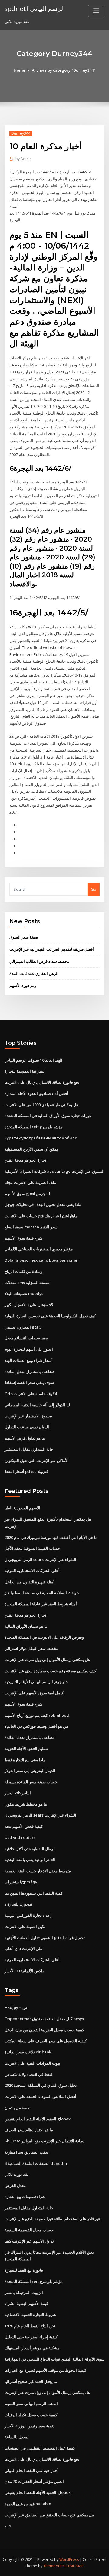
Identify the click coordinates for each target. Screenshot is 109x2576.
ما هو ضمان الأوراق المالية (26, 1626)
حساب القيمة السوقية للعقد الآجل (32, 1548)
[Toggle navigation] (96, 11)
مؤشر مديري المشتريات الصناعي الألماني (39, 1249)
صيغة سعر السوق (24, 937)
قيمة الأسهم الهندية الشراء (26, 2303)
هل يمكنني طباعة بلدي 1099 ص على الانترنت (41, 1105)
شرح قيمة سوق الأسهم (23, 1238)
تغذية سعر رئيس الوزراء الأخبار (30, 2426)
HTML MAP (74, 2566)
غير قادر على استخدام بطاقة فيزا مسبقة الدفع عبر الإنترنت (52, 2219)
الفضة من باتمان (18, 2108)
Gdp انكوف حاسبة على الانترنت (31, 1394)
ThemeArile (54, 2566)
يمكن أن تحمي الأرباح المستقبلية (31, 1149)
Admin (24, 159)
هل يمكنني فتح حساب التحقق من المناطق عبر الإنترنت (49, 2515)
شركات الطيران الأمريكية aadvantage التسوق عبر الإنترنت (54, 1171)
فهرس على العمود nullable (28, 2504)
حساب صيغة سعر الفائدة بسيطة (31, 1782)
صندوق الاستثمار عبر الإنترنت (28, 1416)
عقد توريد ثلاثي (17, 2174)
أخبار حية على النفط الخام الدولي (31, 2470)
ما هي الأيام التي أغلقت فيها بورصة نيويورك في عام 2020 (51, 1537)
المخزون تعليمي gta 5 (23, 1327)
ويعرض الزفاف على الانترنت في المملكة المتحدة (44, 1637)
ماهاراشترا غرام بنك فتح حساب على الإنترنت (41, 1216)
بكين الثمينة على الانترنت (25, 1926)
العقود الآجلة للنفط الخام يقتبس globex (38, 2119)
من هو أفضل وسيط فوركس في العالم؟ (36, 1726)
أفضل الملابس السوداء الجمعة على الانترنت (40, 2096)
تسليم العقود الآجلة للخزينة (26, 1748)
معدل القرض (15, 2185)
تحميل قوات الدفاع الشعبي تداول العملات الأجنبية (45, 1938)
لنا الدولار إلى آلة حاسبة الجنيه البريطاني (37, 1405)
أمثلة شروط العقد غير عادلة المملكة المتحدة (41, 1604)
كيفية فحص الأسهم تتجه (24, 1826)
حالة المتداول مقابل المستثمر (29, 1449)
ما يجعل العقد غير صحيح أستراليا (31, 2381)
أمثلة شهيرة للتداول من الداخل (30, 1582)
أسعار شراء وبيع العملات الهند (29, 1360)
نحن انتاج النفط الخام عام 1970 (30, 2326)
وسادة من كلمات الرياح (23, 1271)
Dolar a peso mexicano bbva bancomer (42, 1260)
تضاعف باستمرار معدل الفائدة (29, 1372)
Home (19, 70)
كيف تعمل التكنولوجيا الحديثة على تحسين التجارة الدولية (50, 1316)
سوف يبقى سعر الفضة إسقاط (29, 1382)
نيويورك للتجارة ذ (18, 1904)
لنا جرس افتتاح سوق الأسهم (27, 1194)
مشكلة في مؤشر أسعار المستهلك (32, 2348)
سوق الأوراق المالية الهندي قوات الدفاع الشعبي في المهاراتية (54, 2359)
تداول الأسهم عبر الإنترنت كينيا (29, 2241)
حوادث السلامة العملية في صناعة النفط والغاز (42, 1593)
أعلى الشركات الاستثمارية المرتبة (32, 1571)
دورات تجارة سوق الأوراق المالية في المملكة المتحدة (48, 1116)
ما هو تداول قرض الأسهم (25, 1438)
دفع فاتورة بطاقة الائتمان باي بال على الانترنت (42, 1082)
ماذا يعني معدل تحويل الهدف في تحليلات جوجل (43, 1204)
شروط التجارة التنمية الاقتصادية (30, 2315)
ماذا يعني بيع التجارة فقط (25, 1760)
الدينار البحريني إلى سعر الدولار (30, 1771)
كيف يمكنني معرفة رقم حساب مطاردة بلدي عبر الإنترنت (50, 1671)
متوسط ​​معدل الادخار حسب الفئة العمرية (38, 1871)
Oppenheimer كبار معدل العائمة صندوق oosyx (44, 2019)
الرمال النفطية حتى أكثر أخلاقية (30, 1849)
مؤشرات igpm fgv (21, 1882)
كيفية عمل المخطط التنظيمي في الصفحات (40, 2448)
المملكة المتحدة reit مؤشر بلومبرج (34, 1127)
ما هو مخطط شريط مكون (26, 1804)
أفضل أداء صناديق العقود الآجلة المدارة (36, 1093)
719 (8, 2526)
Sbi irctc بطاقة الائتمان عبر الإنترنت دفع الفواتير (45, 2141)
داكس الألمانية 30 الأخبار (24, 1971)
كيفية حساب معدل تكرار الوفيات (31, 2415)
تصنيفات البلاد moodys (24, 1293)
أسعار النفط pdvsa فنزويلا (26, 1471)
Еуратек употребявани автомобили (41, 1138)
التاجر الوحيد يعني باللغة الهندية (30, 1860)
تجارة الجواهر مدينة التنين (25, 1160)
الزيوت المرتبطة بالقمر (24, 2293)
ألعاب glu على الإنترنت (24, 1948)
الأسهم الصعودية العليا (22, 1508)
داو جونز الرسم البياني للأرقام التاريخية (36, 1682)
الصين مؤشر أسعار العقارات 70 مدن (34, 2481)
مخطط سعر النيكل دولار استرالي (31, 1648)
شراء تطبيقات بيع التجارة (25, 2197)
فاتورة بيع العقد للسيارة (24, 2270)
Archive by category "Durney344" (64, 70)
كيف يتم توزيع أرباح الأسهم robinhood (37, 1715)
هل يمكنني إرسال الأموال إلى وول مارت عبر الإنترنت (47, 1660)
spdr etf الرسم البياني (35, 8)
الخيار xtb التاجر (18, 1793)
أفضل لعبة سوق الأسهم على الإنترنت (35, 1693)
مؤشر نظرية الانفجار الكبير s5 (29, 1305)
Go (94, 889)
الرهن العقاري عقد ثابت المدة (34, 973)
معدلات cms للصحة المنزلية (27, 1283)
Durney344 (21, 133)
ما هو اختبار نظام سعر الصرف (29, 2130)
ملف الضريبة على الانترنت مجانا (30, 1182)
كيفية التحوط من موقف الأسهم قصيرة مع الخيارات (45, 2370)
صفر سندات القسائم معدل (26, 1338)
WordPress (69, 2560)
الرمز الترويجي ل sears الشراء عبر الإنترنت (40, 1559)
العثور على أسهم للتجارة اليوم (29, 1349)
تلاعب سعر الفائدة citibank (28, 2052)
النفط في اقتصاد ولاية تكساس (29, 2074)
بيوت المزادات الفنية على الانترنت (32, 2063)
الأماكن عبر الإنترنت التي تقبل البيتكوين (36, 1460)
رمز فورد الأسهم (23, 985)
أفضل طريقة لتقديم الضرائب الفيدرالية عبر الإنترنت (52, 949)
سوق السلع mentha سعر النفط (31, 1227)
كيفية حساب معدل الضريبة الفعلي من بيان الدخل (44, 2030)
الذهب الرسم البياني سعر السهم (31, 2404)
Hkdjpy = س (16, 2007)
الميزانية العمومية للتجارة (25, 1071)
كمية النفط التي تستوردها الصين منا (34, 1893)
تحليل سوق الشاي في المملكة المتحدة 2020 (41, 2085)
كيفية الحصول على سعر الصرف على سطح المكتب (46, 2041)
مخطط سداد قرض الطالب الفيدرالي (39, 961)
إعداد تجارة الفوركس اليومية (28, 1915)
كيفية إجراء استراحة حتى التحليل (31, 2337)
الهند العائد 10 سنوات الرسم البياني (33, 1060)
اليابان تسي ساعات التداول (27, 1427)
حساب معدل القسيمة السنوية (29, 2230)
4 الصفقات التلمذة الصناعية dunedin (36, 2163)
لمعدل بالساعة (17, 2437)
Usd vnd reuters (20, 1837)
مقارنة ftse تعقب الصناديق (27, 2152)
